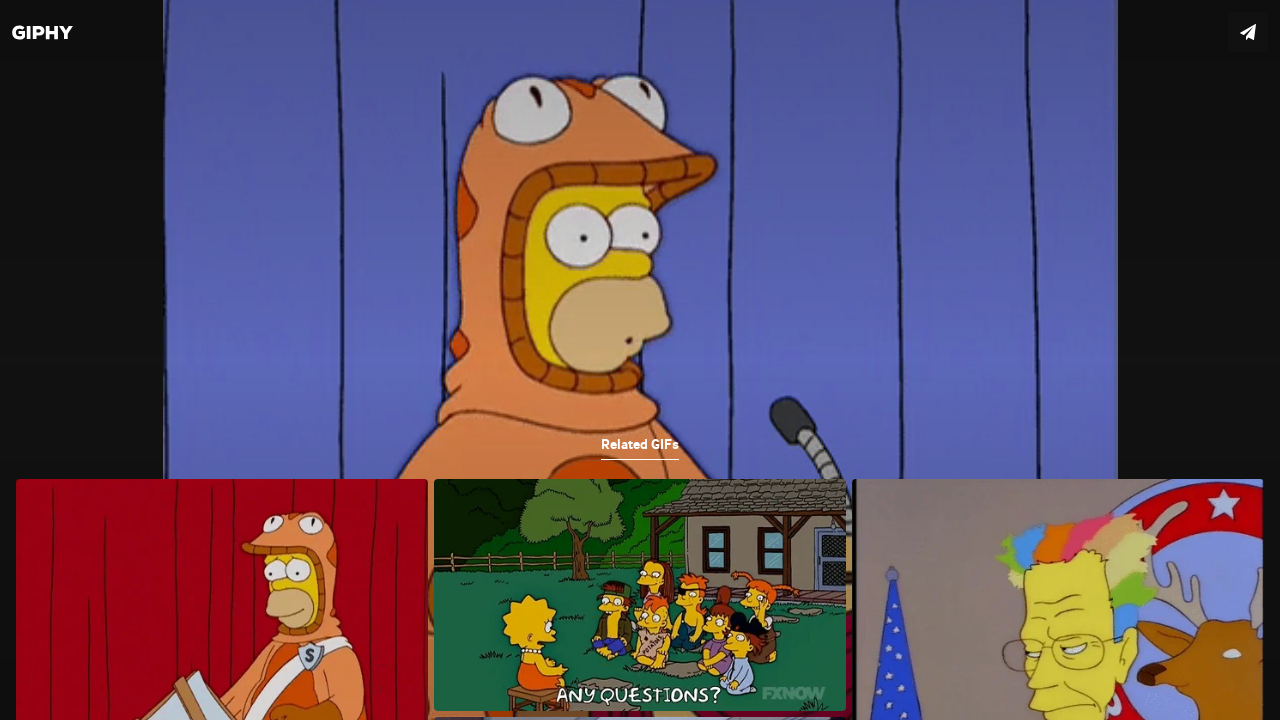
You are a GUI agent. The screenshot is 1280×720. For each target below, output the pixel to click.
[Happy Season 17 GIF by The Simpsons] (640, 360)
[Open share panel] (1248, 32)
